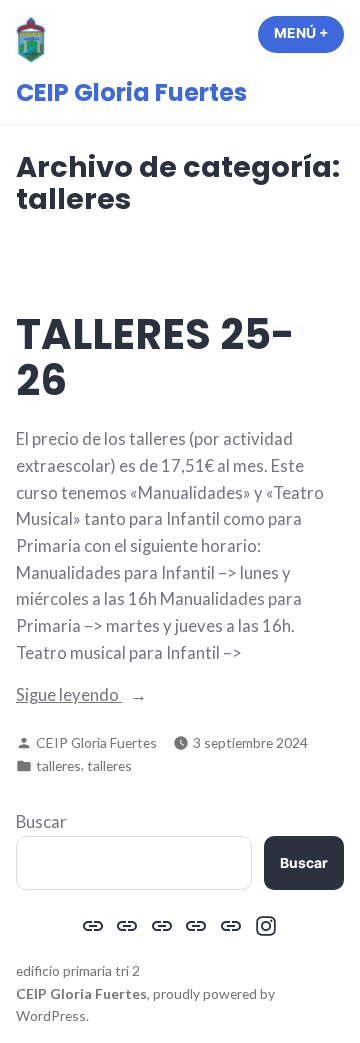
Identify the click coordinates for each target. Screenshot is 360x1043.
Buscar (41, 822)
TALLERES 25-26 (155, 358)
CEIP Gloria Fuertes (131, 92)
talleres (58, 765)
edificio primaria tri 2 (78, 970)
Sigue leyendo (109, 696)
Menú (309, 33)
